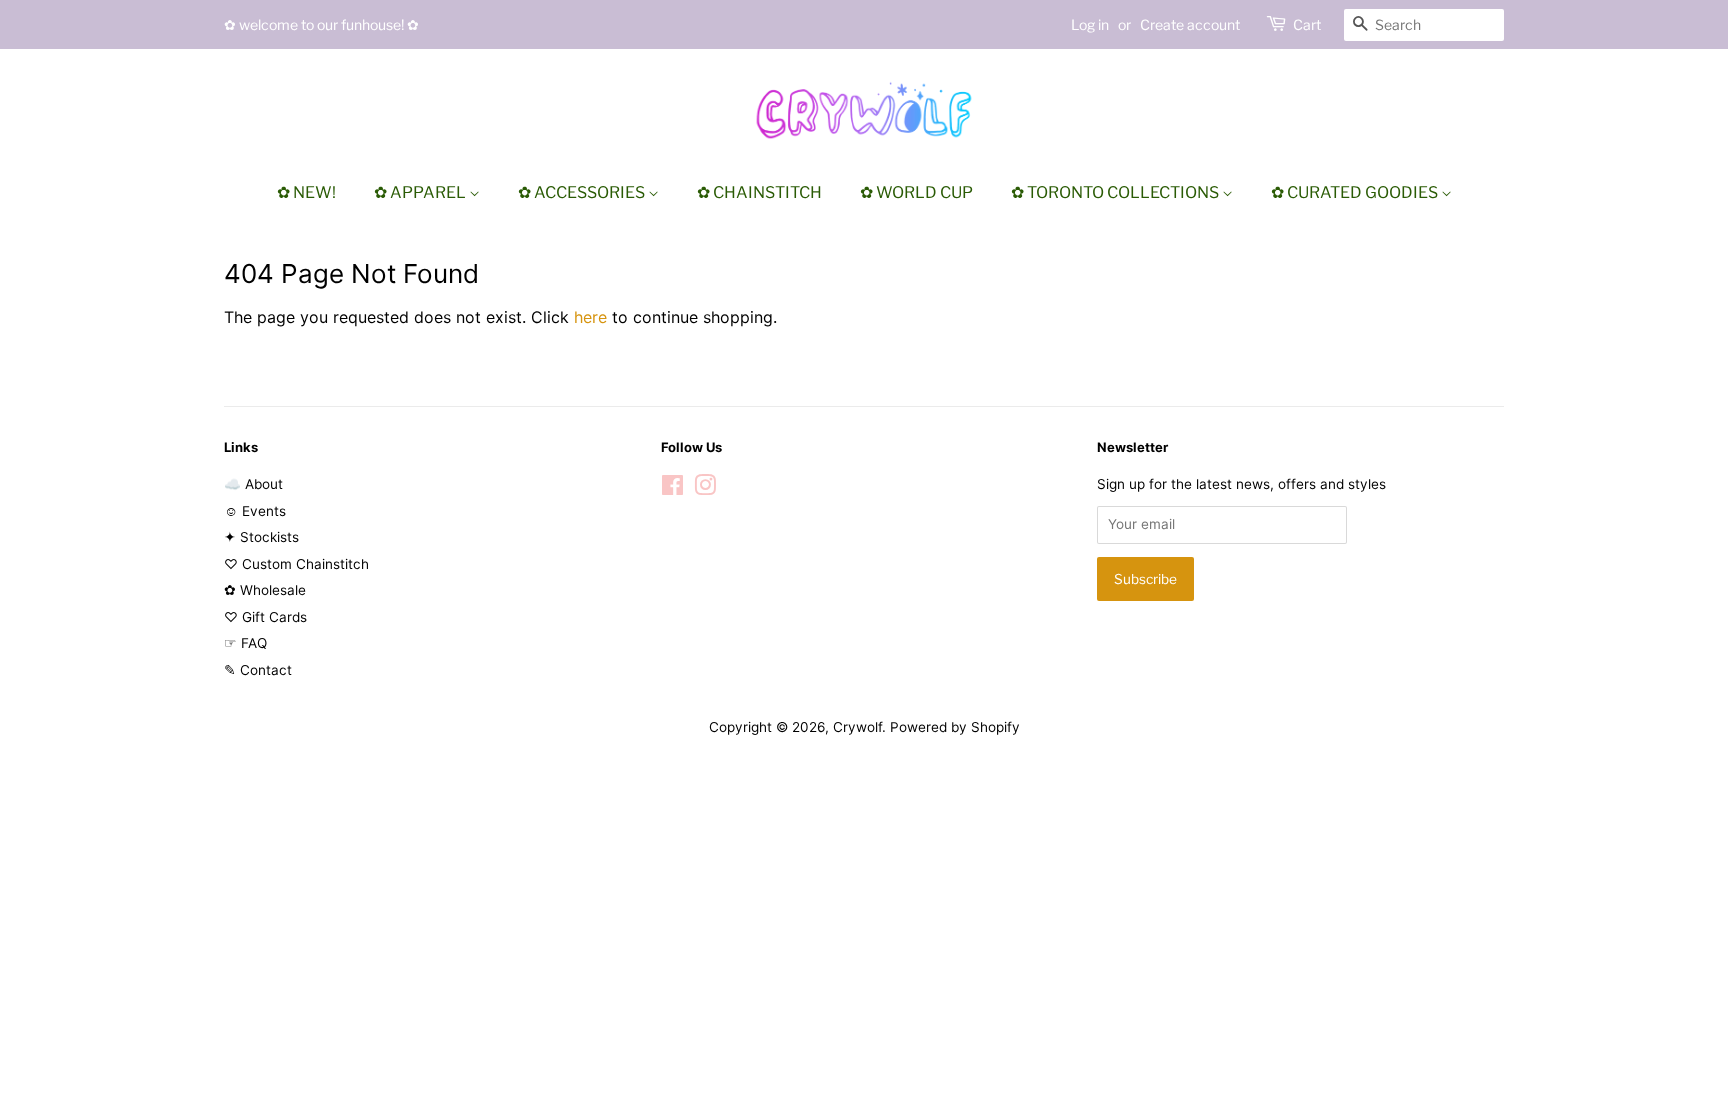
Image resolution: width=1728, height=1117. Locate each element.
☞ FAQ (245, 643)
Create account (1190, 24)
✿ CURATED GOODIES (1356, 192)
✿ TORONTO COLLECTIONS (1116, 192)
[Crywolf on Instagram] (705, 489)
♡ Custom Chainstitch (296, 564)
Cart (1307, 24)
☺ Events (255, 511)
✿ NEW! (306, 192)
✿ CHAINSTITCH (759, 192)
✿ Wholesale (265, 590)
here (590, 317)
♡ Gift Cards (265, 617)
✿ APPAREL (421, 192)
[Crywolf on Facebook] (672, 489)
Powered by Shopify (955, 727)
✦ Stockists (261, 537)
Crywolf (857, 727)
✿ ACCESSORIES (583, 192)
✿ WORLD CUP (916, 192)
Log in (1090, 24)
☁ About (253, 484)
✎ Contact (258, 670)
